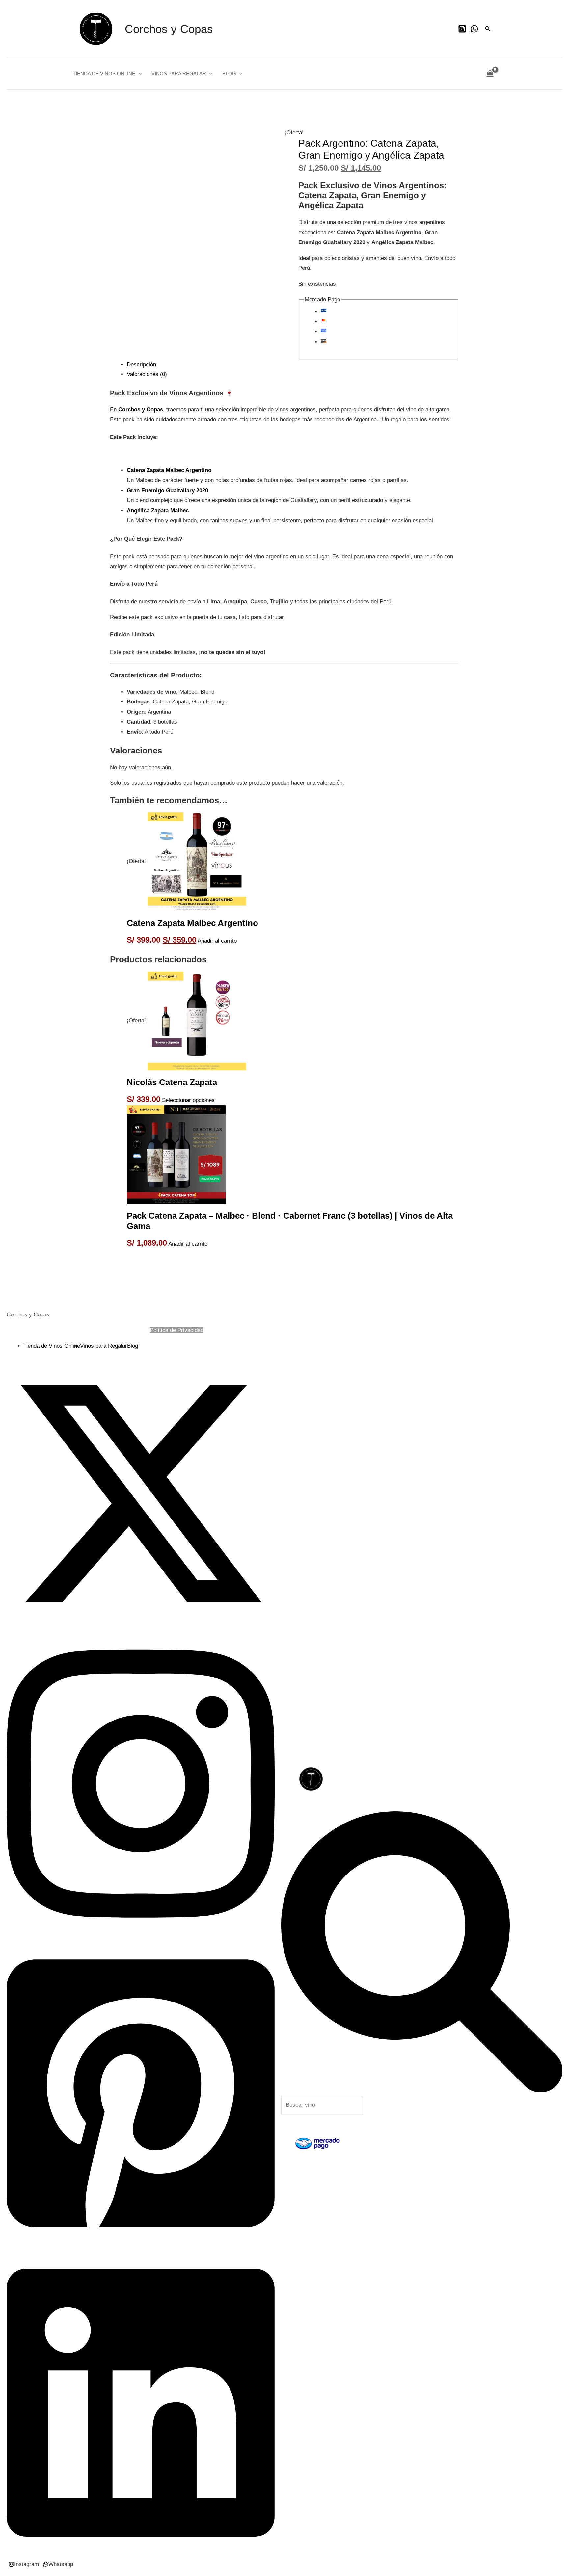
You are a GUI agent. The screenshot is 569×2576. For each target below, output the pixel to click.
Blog (229, 74)
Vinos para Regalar (179, 74)
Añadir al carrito (217, 941)
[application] (138, 74)
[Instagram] (462, 29)
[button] (488, 29)
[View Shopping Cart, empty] (490, 74)
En (136, 409)
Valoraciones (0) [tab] (147, 374)
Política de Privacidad (177, 1330)
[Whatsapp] (474, 29)
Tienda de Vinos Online (104, 74)
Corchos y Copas (169, 29)
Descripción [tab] (141, 364)
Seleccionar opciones (188, 1100)
